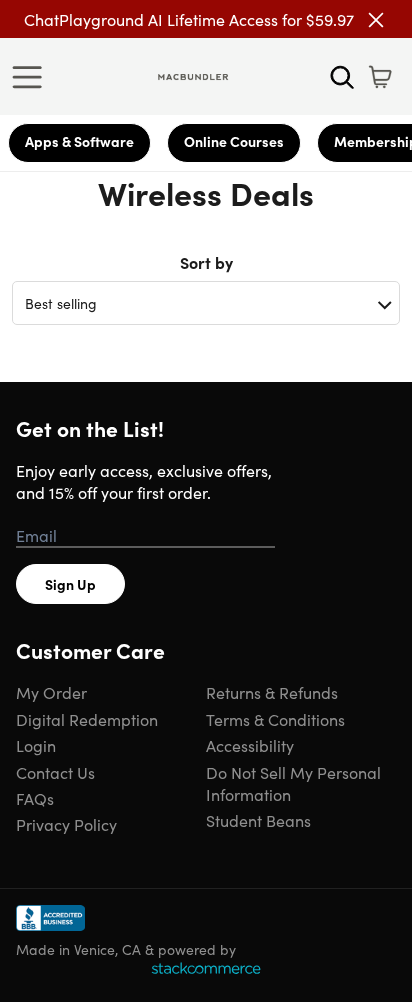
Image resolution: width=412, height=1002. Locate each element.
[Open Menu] (32, 77)
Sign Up (70, 584)
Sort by (206, 262)
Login (36, 745)
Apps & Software (79, 141)
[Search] (342, 77)
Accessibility (250, 745)
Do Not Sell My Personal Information (293, 783)
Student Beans (258, 820)
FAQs (35, 798)
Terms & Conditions (275, 719)
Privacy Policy (66, 824)
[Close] (376, 20)
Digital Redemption (87, 719)
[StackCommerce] (206, 968)
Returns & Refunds (272, 692)
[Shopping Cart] (380, 77)
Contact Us (55, 772)
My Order (51, 692)
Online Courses (234, 141)
